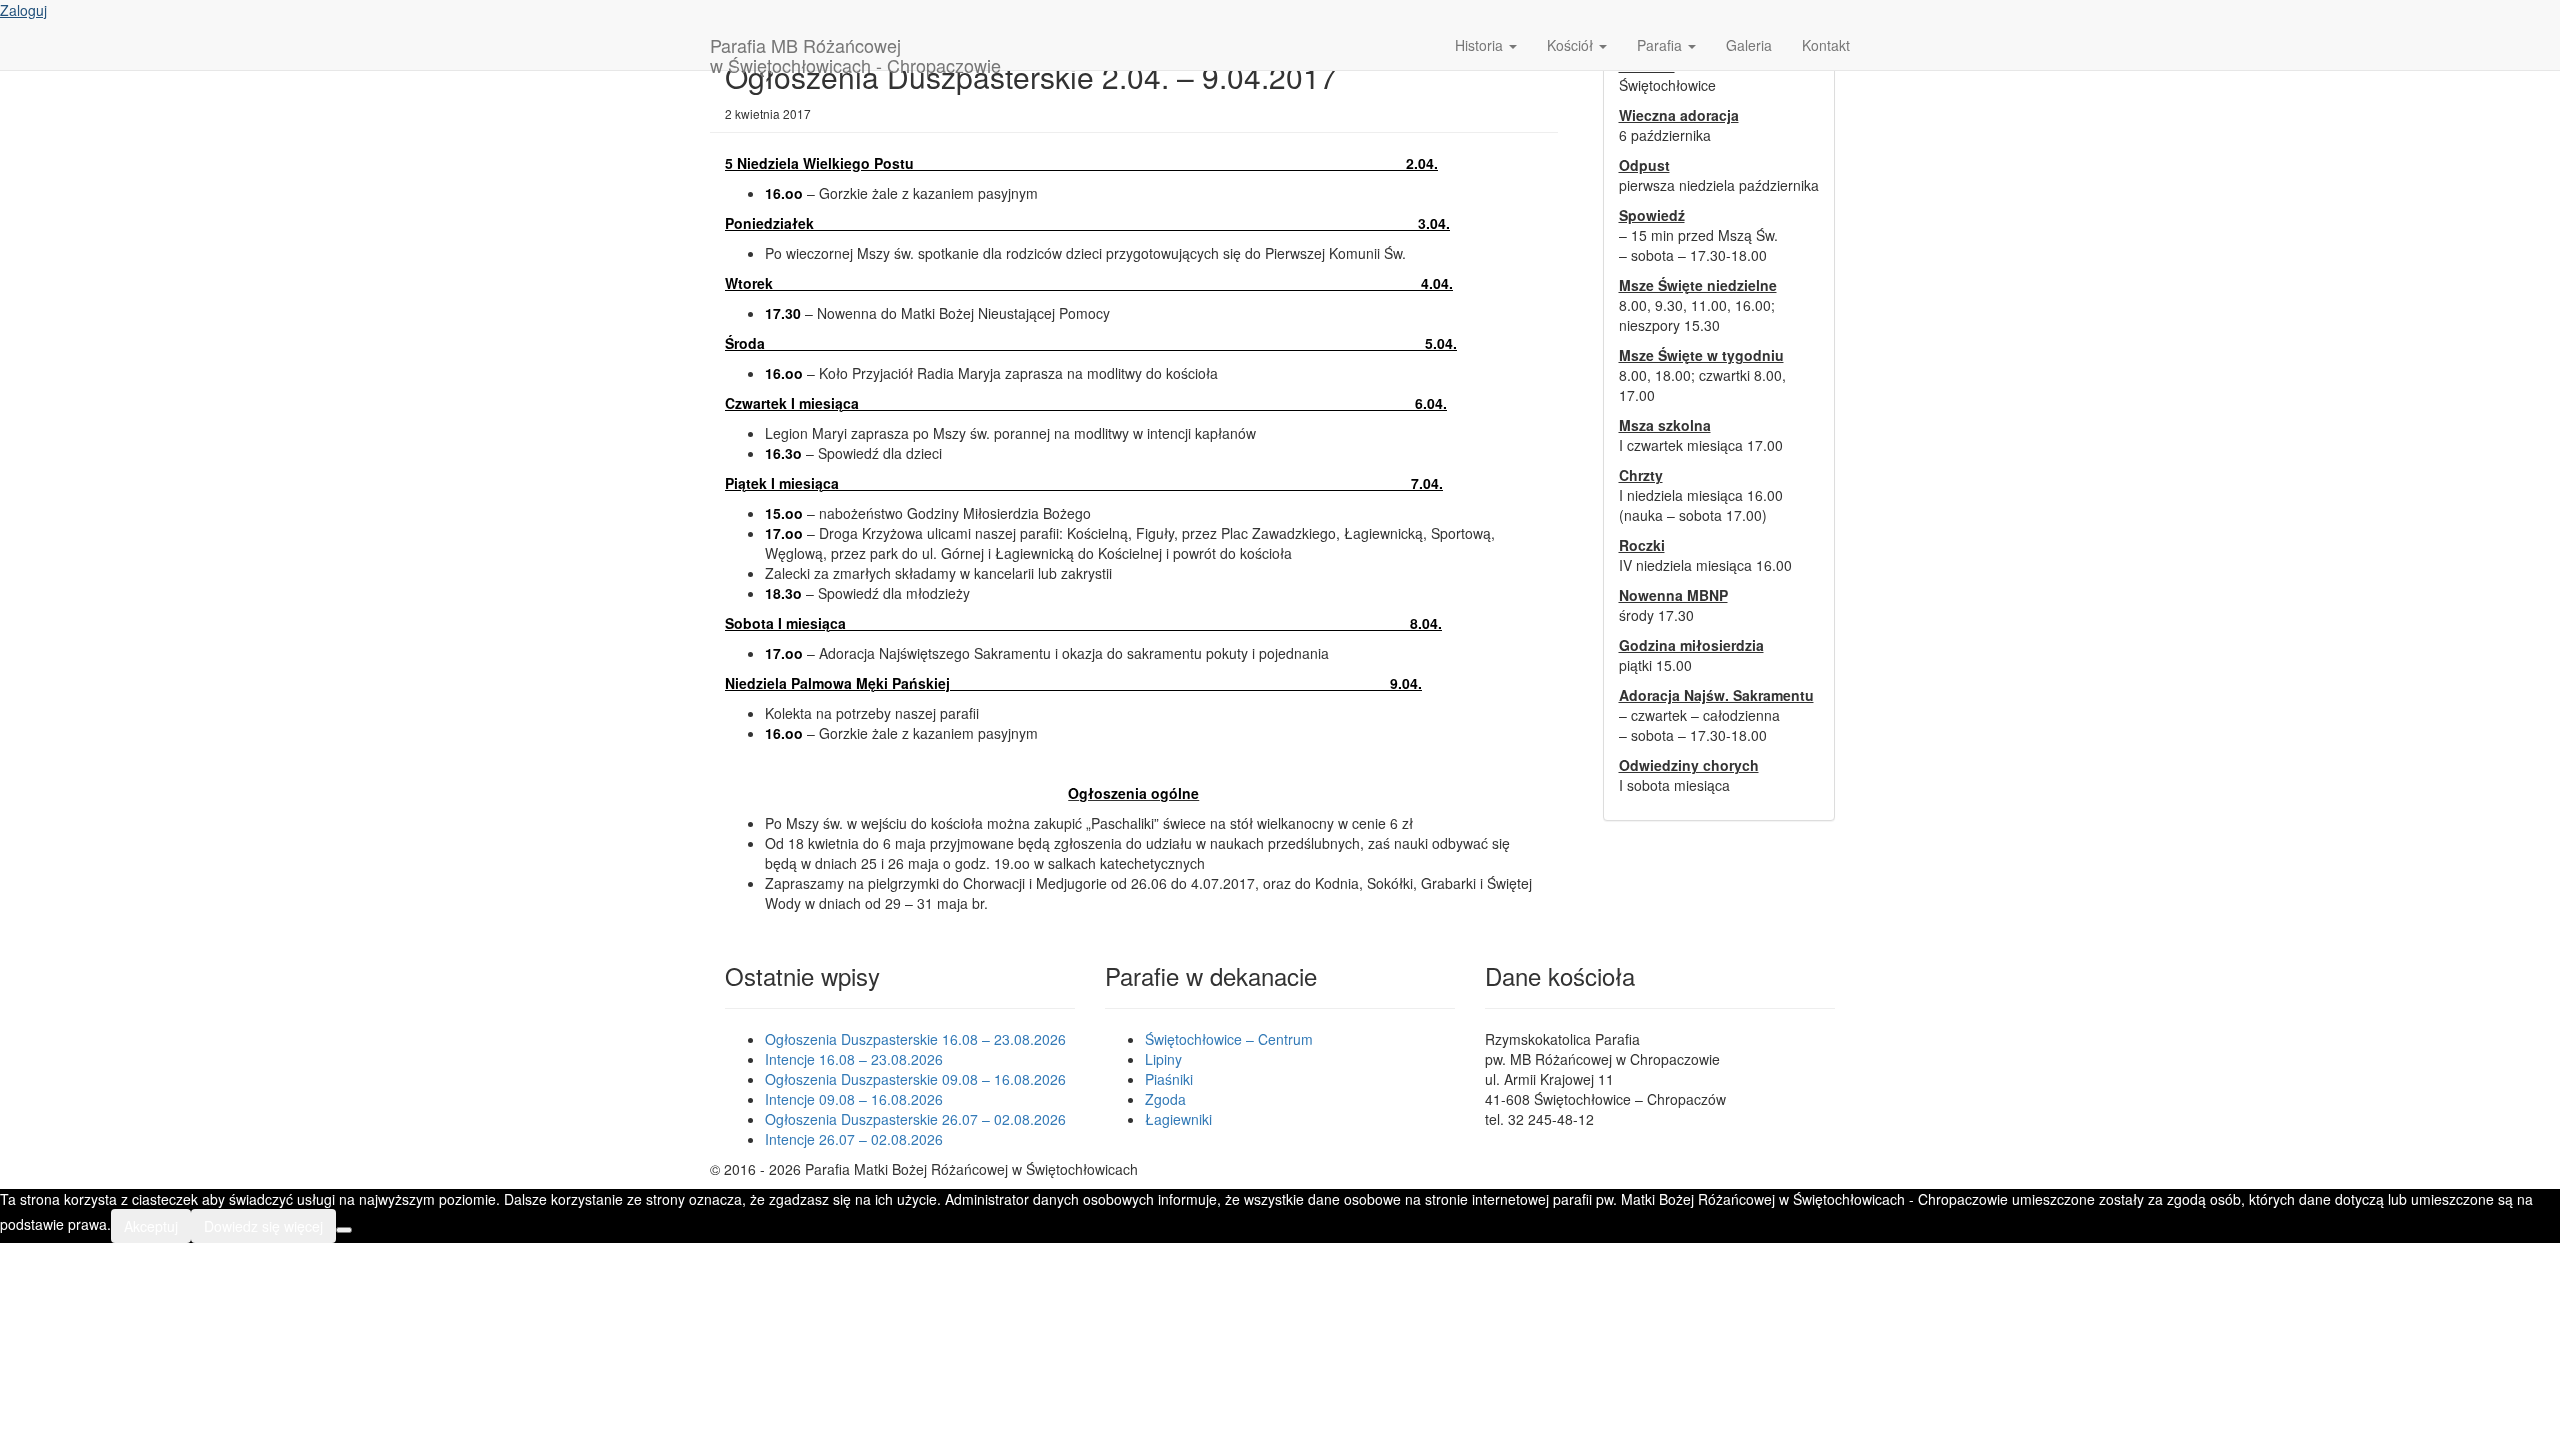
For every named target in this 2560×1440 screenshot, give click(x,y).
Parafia (1661, 45)
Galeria (1749, 45)
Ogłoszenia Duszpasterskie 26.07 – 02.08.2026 (915, 1119)
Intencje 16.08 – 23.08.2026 (854, 1059)
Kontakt (1826, 45)
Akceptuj (151, 1226)
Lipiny (1163, 1059)
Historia (1481, 45)
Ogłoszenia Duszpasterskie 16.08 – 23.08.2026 (915, 1039)
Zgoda (1165, 1099)
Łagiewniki (1178, 1119)
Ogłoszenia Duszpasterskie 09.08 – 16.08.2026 (915, 1079)
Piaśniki (1169, 1079)
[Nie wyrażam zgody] (344, 1230)
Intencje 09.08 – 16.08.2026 (854, 1099)
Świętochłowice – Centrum (1229, 1039)
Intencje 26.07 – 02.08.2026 (854, 1139)
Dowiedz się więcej (263, 1226)
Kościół (1572, 45)
